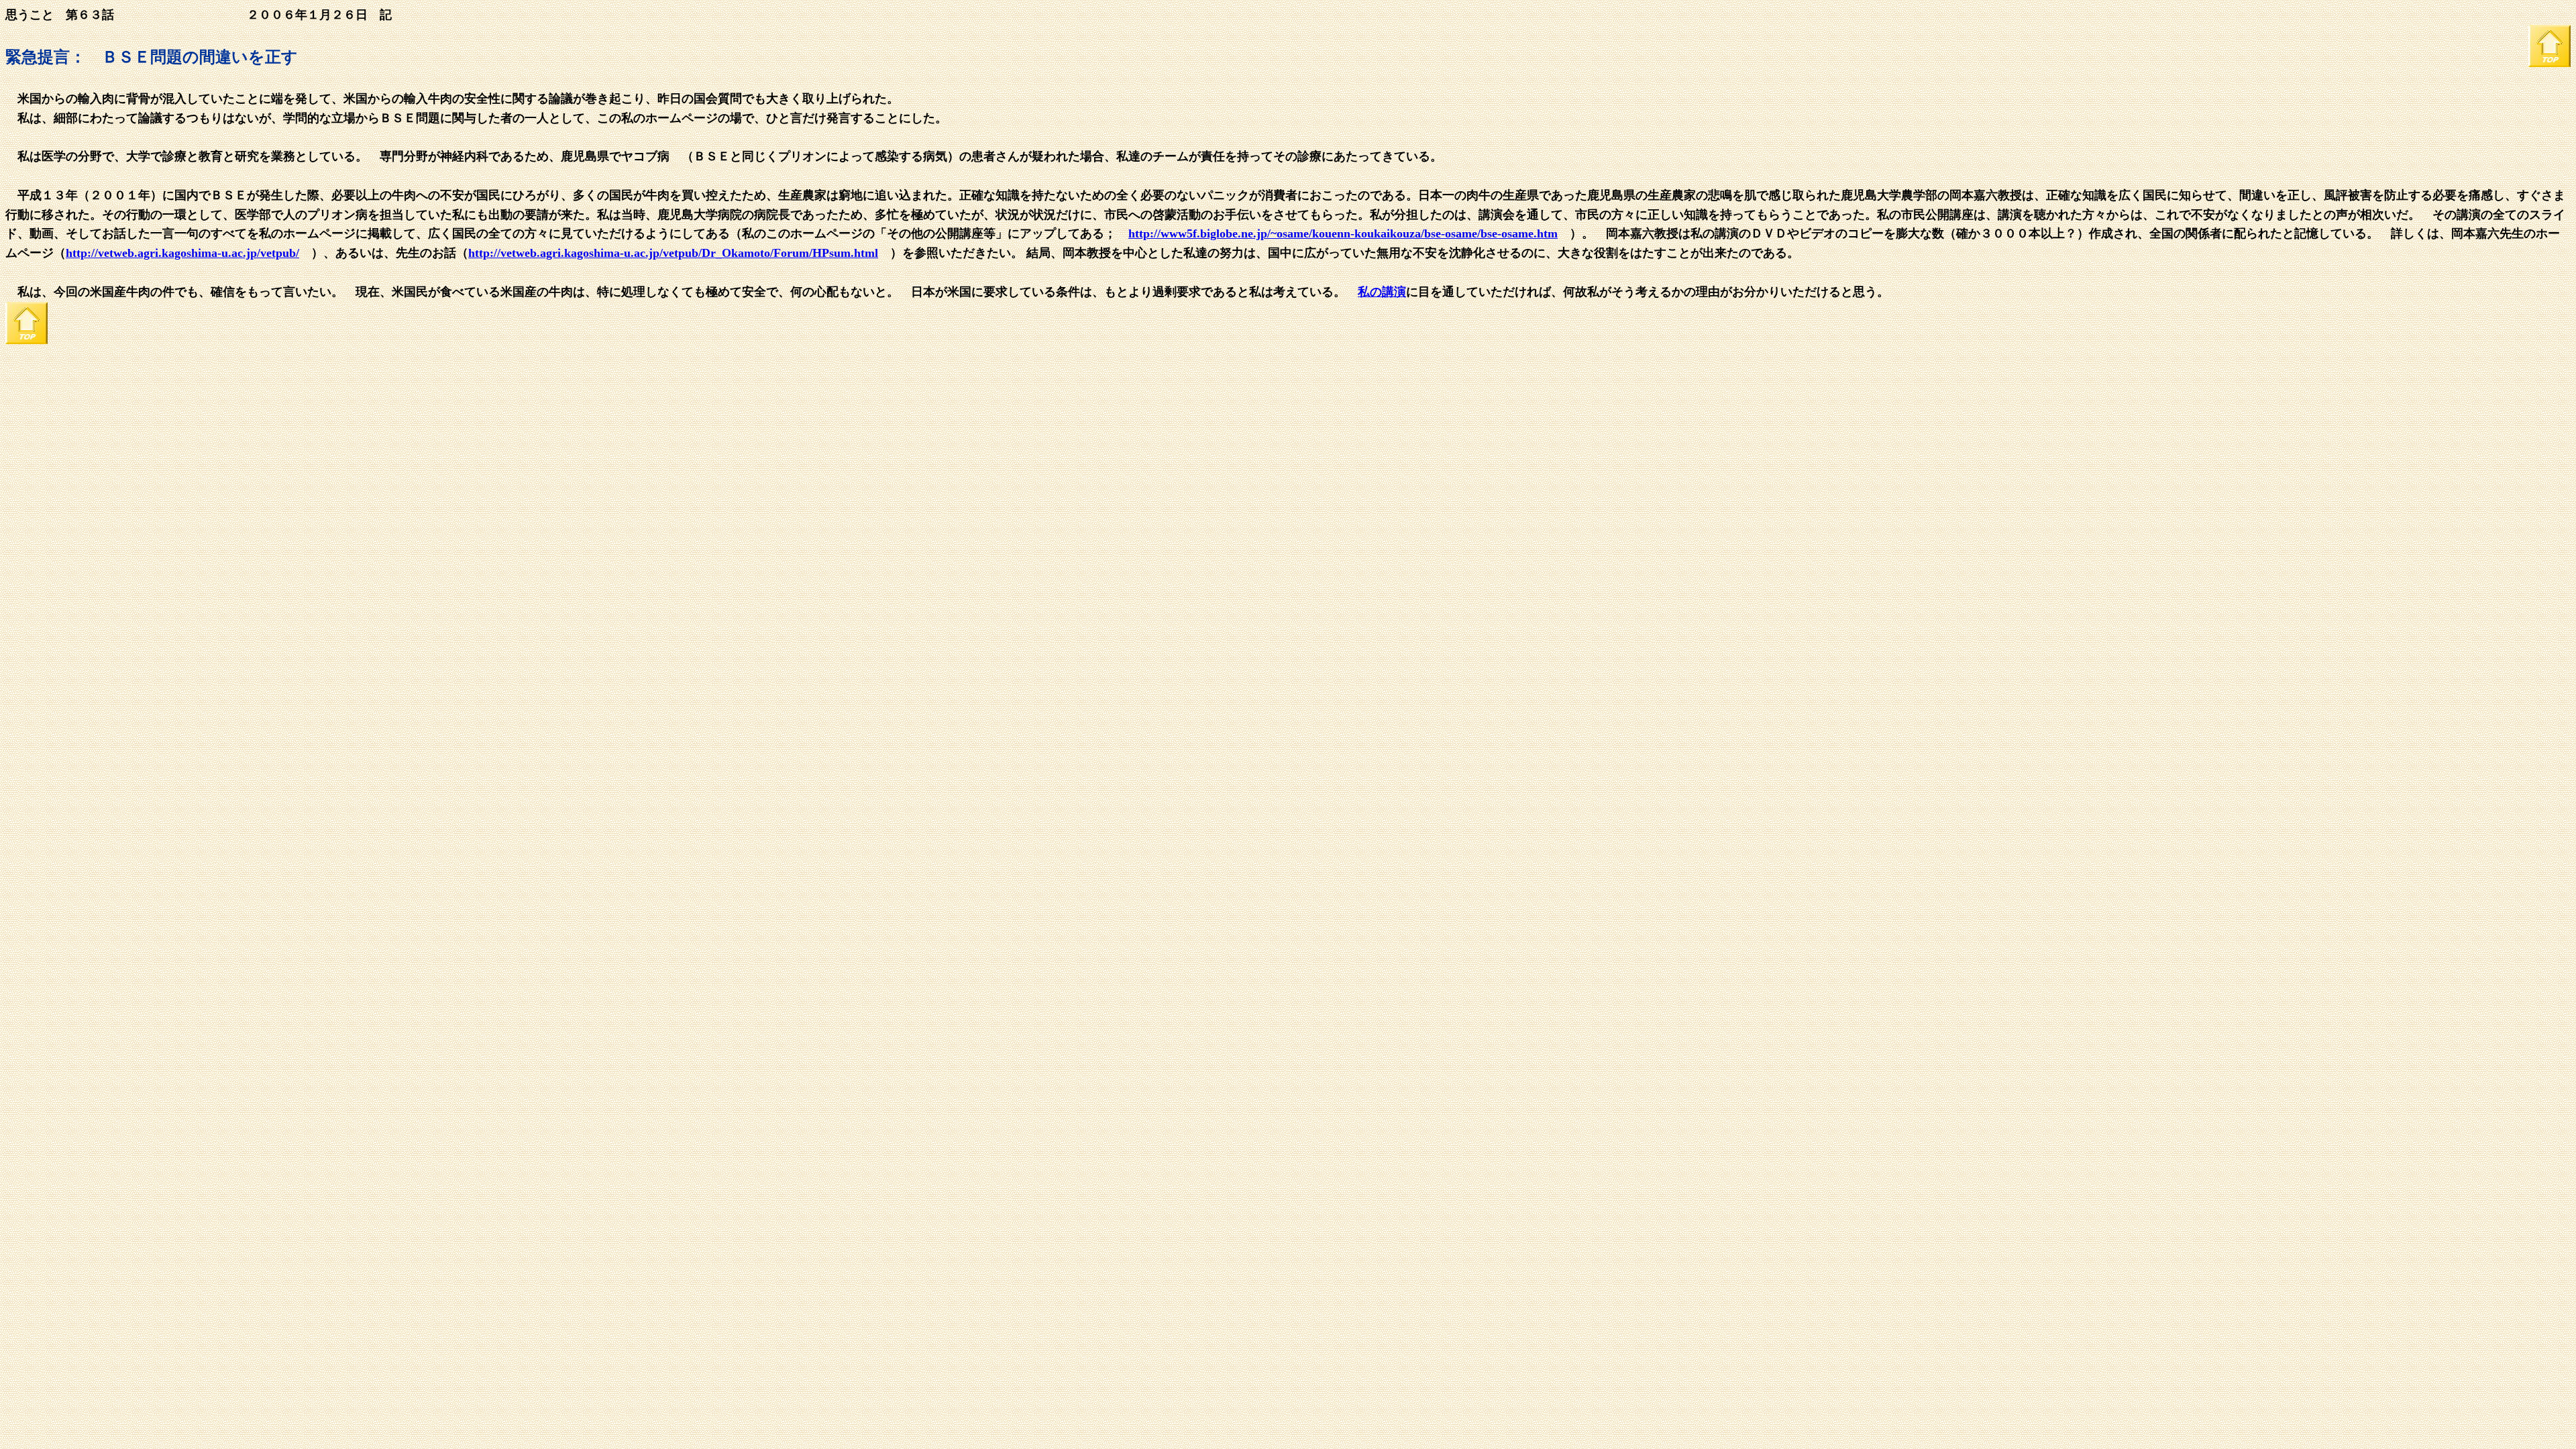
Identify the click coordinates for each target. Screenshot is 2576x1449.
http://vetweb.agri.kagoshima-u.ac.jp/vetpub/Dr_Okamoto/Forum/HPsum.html (673, 253)
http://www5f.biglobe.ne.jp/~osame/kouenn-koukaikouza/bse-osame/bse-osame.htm (1343, 233)
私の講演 (1382, 292)
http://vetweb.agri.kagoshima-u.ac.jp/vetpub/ (182, 253)
